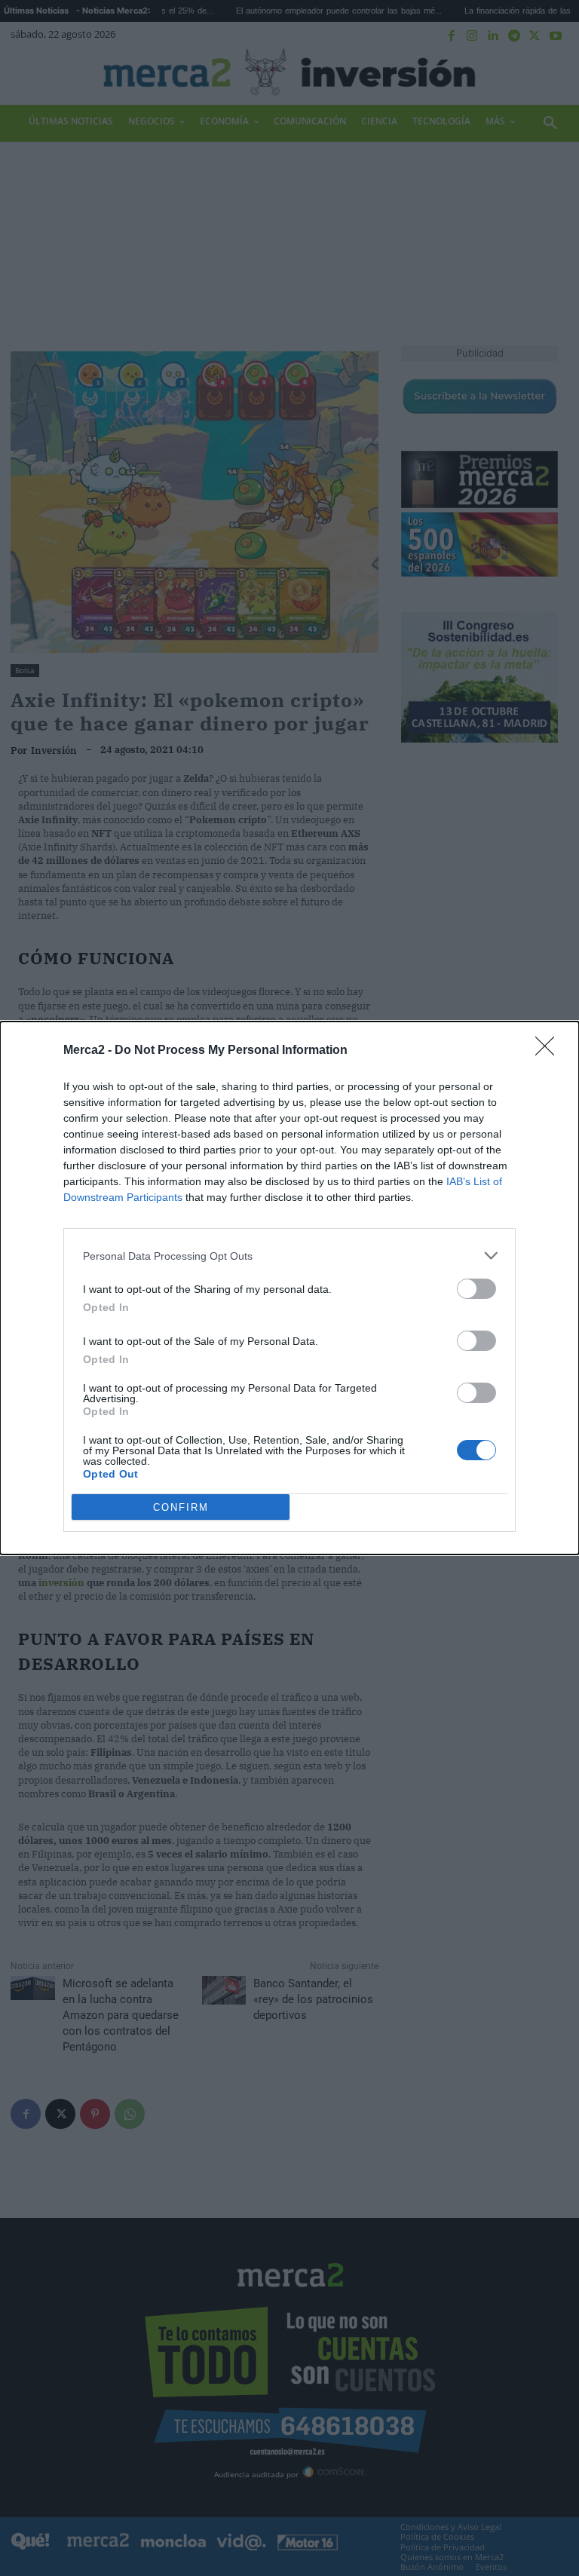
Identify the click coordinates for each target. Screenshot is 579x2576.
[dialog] (289, 1288)
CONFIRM (181, 1507)
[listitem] (289, 1256)
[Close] (550, 1051)
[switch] (476, 1289)
